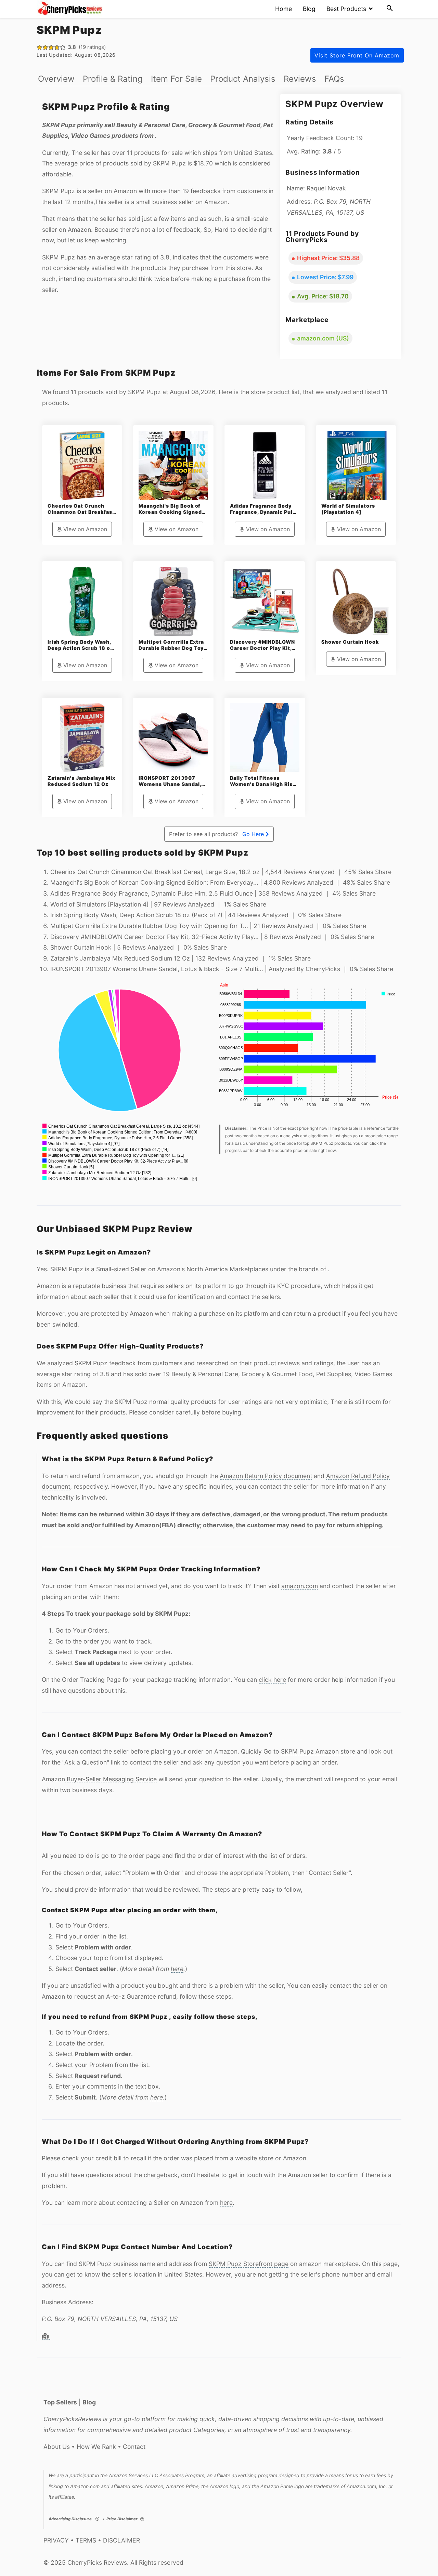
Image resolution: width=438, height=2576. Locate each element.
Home (284, 9)
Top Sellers (60, 2402)
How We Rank (96, 2447)
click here (272, 1680)
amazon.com (300, 1586)
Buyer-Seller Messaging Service (111, 1779)
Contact (134, 2447)
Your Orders (90, 1630)
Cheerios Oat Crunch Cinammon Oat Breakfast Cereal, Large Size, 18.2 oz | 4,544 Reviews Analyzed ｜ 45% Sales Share (221, 872)
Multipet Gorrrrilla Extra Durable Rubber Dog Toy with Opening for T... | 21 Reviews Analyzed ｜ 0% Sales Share (208, 926)
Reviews (300, 79)
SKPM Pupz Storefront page (249, 2264)
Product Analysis (243, 79)
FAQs (334, 79)
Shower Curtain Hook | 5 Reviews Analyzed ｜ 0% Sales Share (139, 947)
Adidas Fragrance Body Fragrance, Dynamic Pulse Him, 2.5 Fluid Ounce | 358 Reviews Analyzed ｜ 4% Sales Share (213, 893)
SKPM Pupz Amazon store (318, 1751)
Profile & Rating (113, 79)
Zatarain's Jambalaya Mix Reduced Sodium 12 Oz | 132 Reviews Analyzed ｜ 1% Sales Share (181, 958)
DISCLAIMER (121, 2540)
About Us (57, 2447)
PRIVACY (56, 2540)
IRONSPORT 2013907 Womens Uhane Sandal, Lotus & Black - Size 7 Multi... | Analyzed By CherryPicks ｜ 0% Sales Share (222, 969)
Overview (56, 79)
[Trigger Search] (390, 9)
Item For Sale (176, 79)
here (177, 1969)
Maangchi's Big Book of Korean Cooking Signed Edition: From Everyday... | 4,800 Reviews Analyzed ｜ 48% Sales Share (220, 882)
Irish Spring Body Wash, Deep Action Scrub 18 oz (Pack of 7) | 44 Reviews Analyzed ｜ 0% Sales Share (196, 915)
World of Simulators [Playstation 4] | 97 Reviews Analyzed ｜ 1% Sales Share (158, 904)
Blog (309, 9)
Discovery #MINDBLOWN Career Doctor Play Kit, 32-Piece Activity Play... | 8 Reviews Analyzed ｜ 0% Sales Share (212, 937)
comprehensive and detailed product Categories (156, 2430)
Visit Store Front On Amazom (357, 55)
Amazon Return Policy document (266, 1476)
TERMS (86, 2540)
